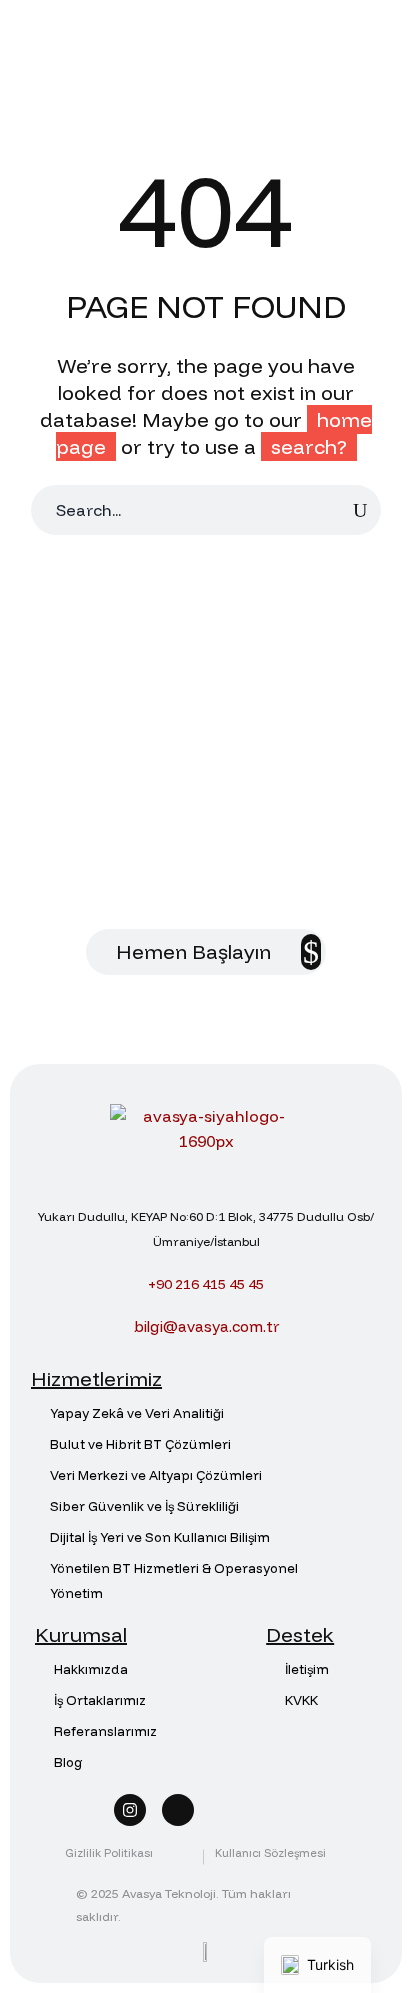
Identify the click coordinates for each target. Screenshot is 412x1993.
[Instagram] (130, 1810)
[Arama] (360, 510)
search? (309, 446)
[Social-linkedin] (178, 1810)
